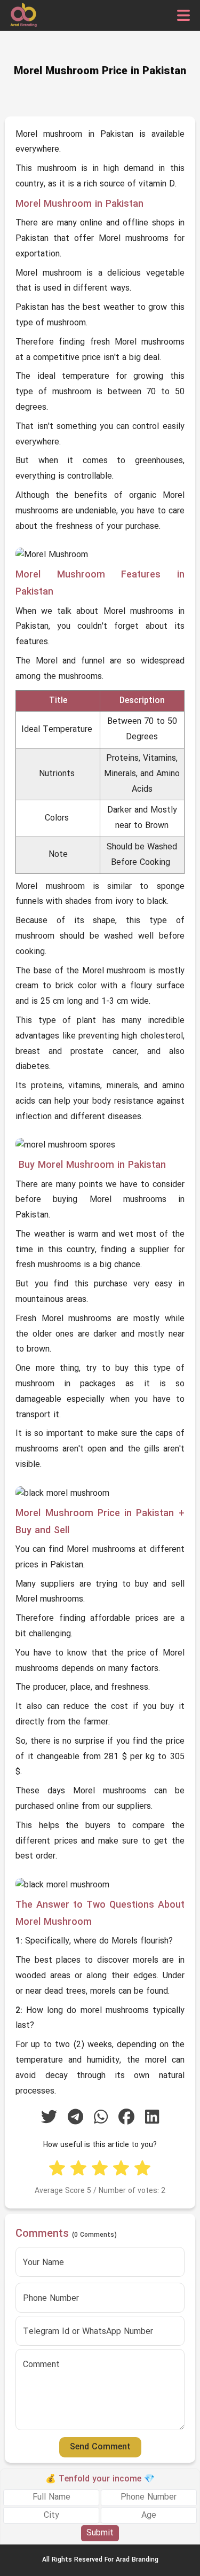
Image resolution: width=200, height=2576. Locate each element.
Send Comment (100, 2447)
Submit (100, 2533)
